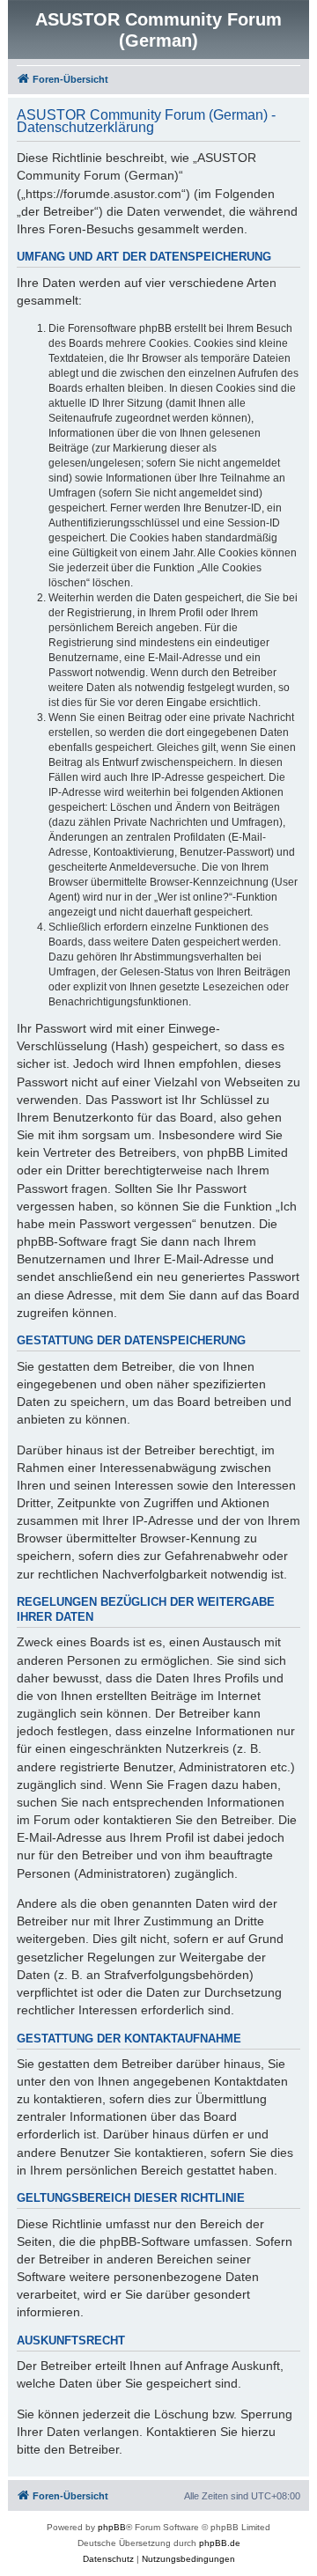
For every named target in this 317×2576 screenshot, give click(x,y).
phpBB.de (220, 2543)
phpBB (112, 2527)
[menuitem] (108, 2559)
